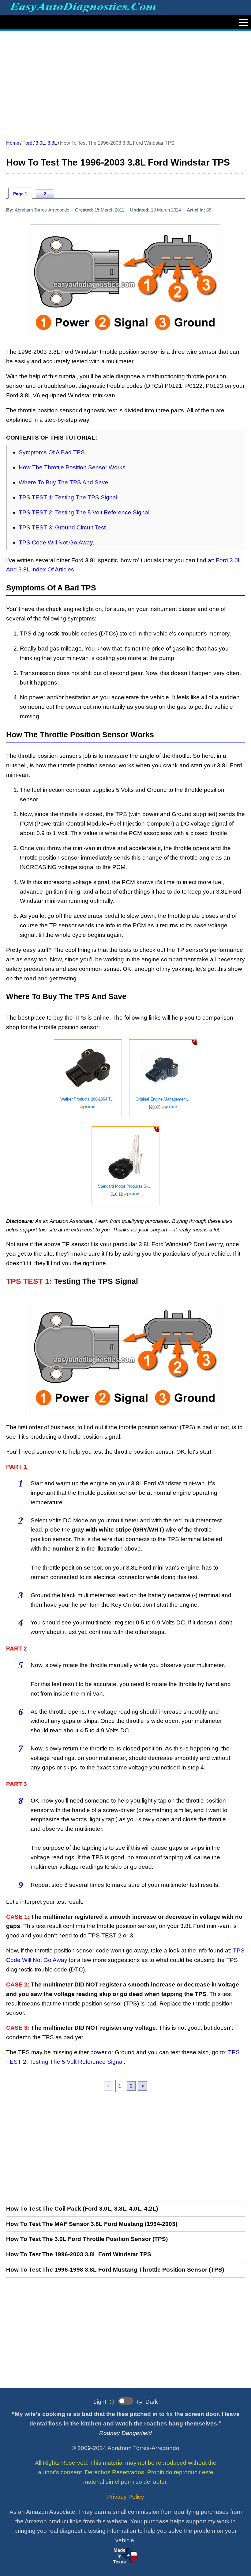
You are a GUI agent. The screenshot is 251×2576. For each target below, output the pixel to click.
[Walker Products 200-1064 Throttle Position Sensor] (88, 1070)
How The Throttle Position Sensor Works (72, 467)
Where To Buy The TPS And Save (64, 482)
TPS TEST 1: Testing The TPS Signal (68, 497)
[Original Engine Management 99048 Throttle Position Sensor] (163, 1070)
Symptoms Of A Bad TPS (52, 452)
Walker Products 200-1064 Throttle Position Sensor (88, 1099)
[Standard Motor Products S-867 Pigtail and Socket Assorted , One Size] (125, 1157)
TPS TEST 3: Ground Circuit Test (62, 527)
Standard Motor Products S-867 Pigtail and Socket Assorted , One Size (125, 1186)
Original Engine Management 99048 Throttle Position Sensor (163, 1099)
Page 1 (20, 194)
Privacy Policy (126, 2497)
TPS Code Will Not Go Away (56, 542)
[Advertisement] (125, 83)
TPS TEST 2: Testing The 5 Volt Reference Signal (84, 512)
